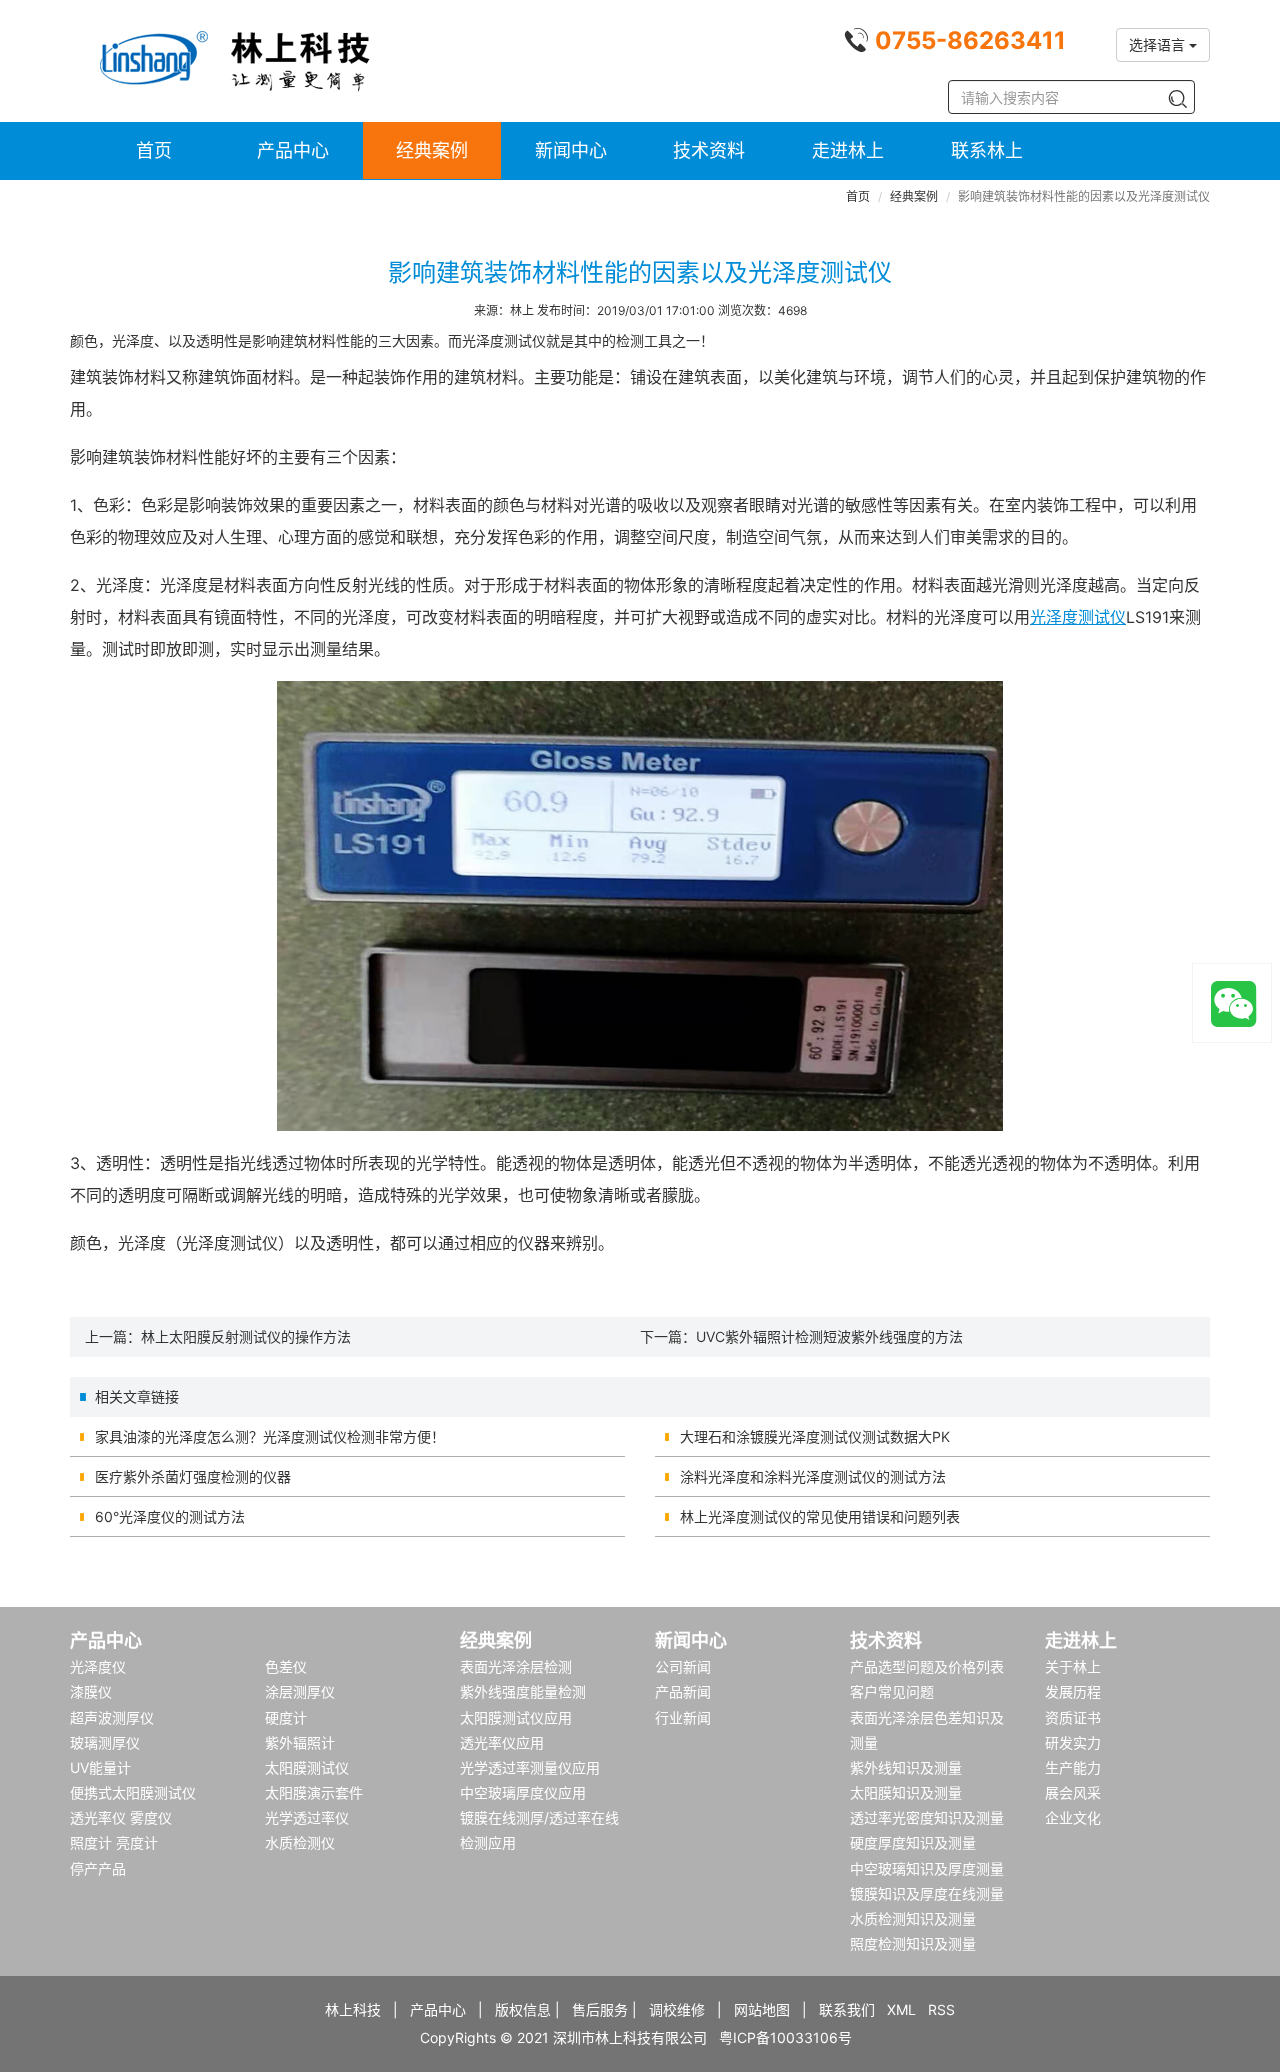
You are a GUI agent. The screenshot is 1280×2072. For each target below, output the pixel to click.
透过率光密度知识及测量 (927, 1817)
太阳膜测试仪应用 (516, 1717)
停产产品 (98, 1868)
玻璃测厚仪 (105, 1742)
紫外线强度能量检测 (523, 1691)
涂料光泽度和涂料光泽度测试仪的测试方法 (813, 1476)
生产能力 (1073, 1767)
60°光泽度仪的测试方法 (170, 1516)
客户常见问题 (892, 1691)
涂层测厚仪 (300, 1691)
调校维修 (677, 2009)
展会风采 (1073, 1792)
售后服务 (600, 2009)
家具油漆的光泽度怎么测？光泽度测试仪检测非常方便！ (270, 1436)
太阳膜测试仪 (307, 1767)
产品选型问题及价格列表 (927, 1666)
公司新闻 (683, 1666)
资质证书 (1073, 1717)
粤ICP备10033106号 (785, 2037)
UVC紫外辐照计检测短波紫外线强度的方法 (829, 1336)
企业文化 (1073, 1817)
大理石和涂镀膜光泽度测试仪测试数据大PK (815, 1436)
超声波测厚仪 (112, 1717)
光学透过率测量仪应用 (530, 1767)
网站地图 (762, 2009)
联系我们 (847, 2009)
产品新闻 (683, 1691)
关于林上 (1073, 1666)
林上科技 (353, 2009)
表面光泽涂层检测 (516, 1666)
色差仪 (286, 1666)
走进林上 (848, 150)
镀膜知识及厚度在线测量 (927, 1893)
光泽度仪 (98, 1666)
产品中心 (293, 150)
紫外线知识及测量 (906, 1767)
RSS (941, 2009)
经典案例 (432, 150)
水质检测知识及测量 (913, 1918)
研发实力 (1073, 1742)
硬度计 (286, 1717)
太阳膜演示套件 (314, 1792)
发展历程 (1073, 1691)
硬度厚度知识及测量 (913, 1842)
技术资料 (709, 150)
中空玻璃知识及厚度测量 (927, 1868)
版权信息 (523, 2009)
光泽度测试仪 (1078, 617)
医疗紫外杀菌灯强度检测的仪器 (193, 1476)
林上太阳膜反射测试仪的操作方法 (246, 1336)
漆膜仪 (91, 1691)
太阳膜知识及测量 (906, 1792)
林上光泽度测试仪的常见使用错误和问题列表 (820, 1516)
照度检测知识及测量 (913, 1943)
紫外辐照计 (300, 1742)
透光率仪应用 (502, 1742)
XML (901, 2009)
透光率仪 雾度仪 (121, 1817)
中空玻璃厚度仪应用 (523, 1792)
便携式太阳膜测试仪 (133, 1792)
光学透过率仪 (307, 1817)
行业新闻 (683, 1717)
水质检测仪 (300, 1842)
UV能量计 (100, 1767)
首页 (154, 150)
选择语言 (1159, 44)
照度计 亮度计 (114, 1842)
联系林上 (987, 150)
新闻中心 (571, 150)
